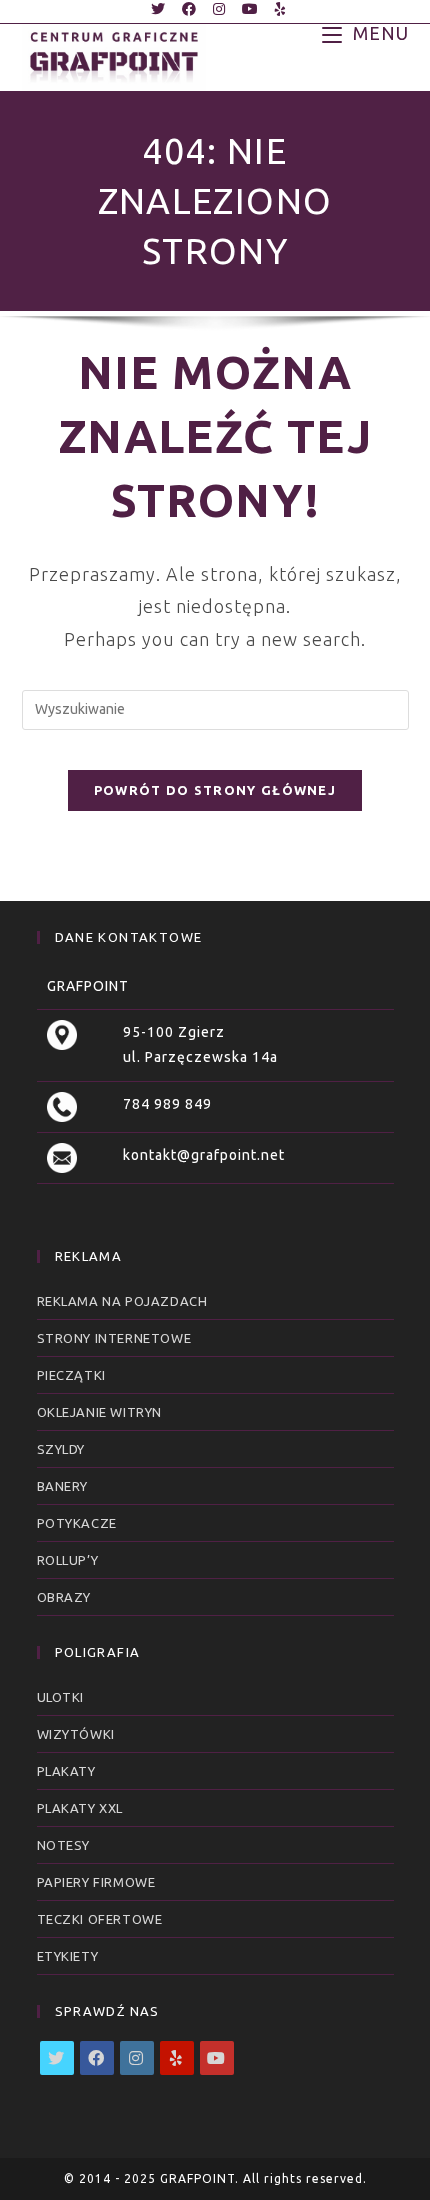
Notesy (64, 1845)
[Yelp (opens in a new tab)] (277, 9)
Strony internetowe (114, 1338)
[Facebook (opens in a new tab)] (189, 9)
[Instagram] (137, 2058)
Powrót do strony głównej (215, 790)
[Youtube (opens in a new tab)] (250, 9)
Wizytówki (76, 1734)
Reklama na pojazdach (122, 1301)
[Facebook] (97, 2058)
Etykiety (68, 1956)
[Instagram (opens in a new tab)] (219, 9)
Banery (63, 1486)
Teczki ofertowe (100, 1919)
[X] (57, 2058)
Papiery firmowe (96, 1882)
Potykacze (77, 1523)
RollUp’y (68, 1560)
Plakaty (66, 1771)
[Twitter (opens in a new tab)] (158, 9)
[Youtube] (217, 2058)
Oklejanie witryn (100, 1412)
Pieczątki (71, 1375)
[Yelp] (177, 2058)
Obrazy (64, 1597)
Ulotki (61, 1697)
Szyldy (61, 1449)
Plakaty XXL (80, 1808)
